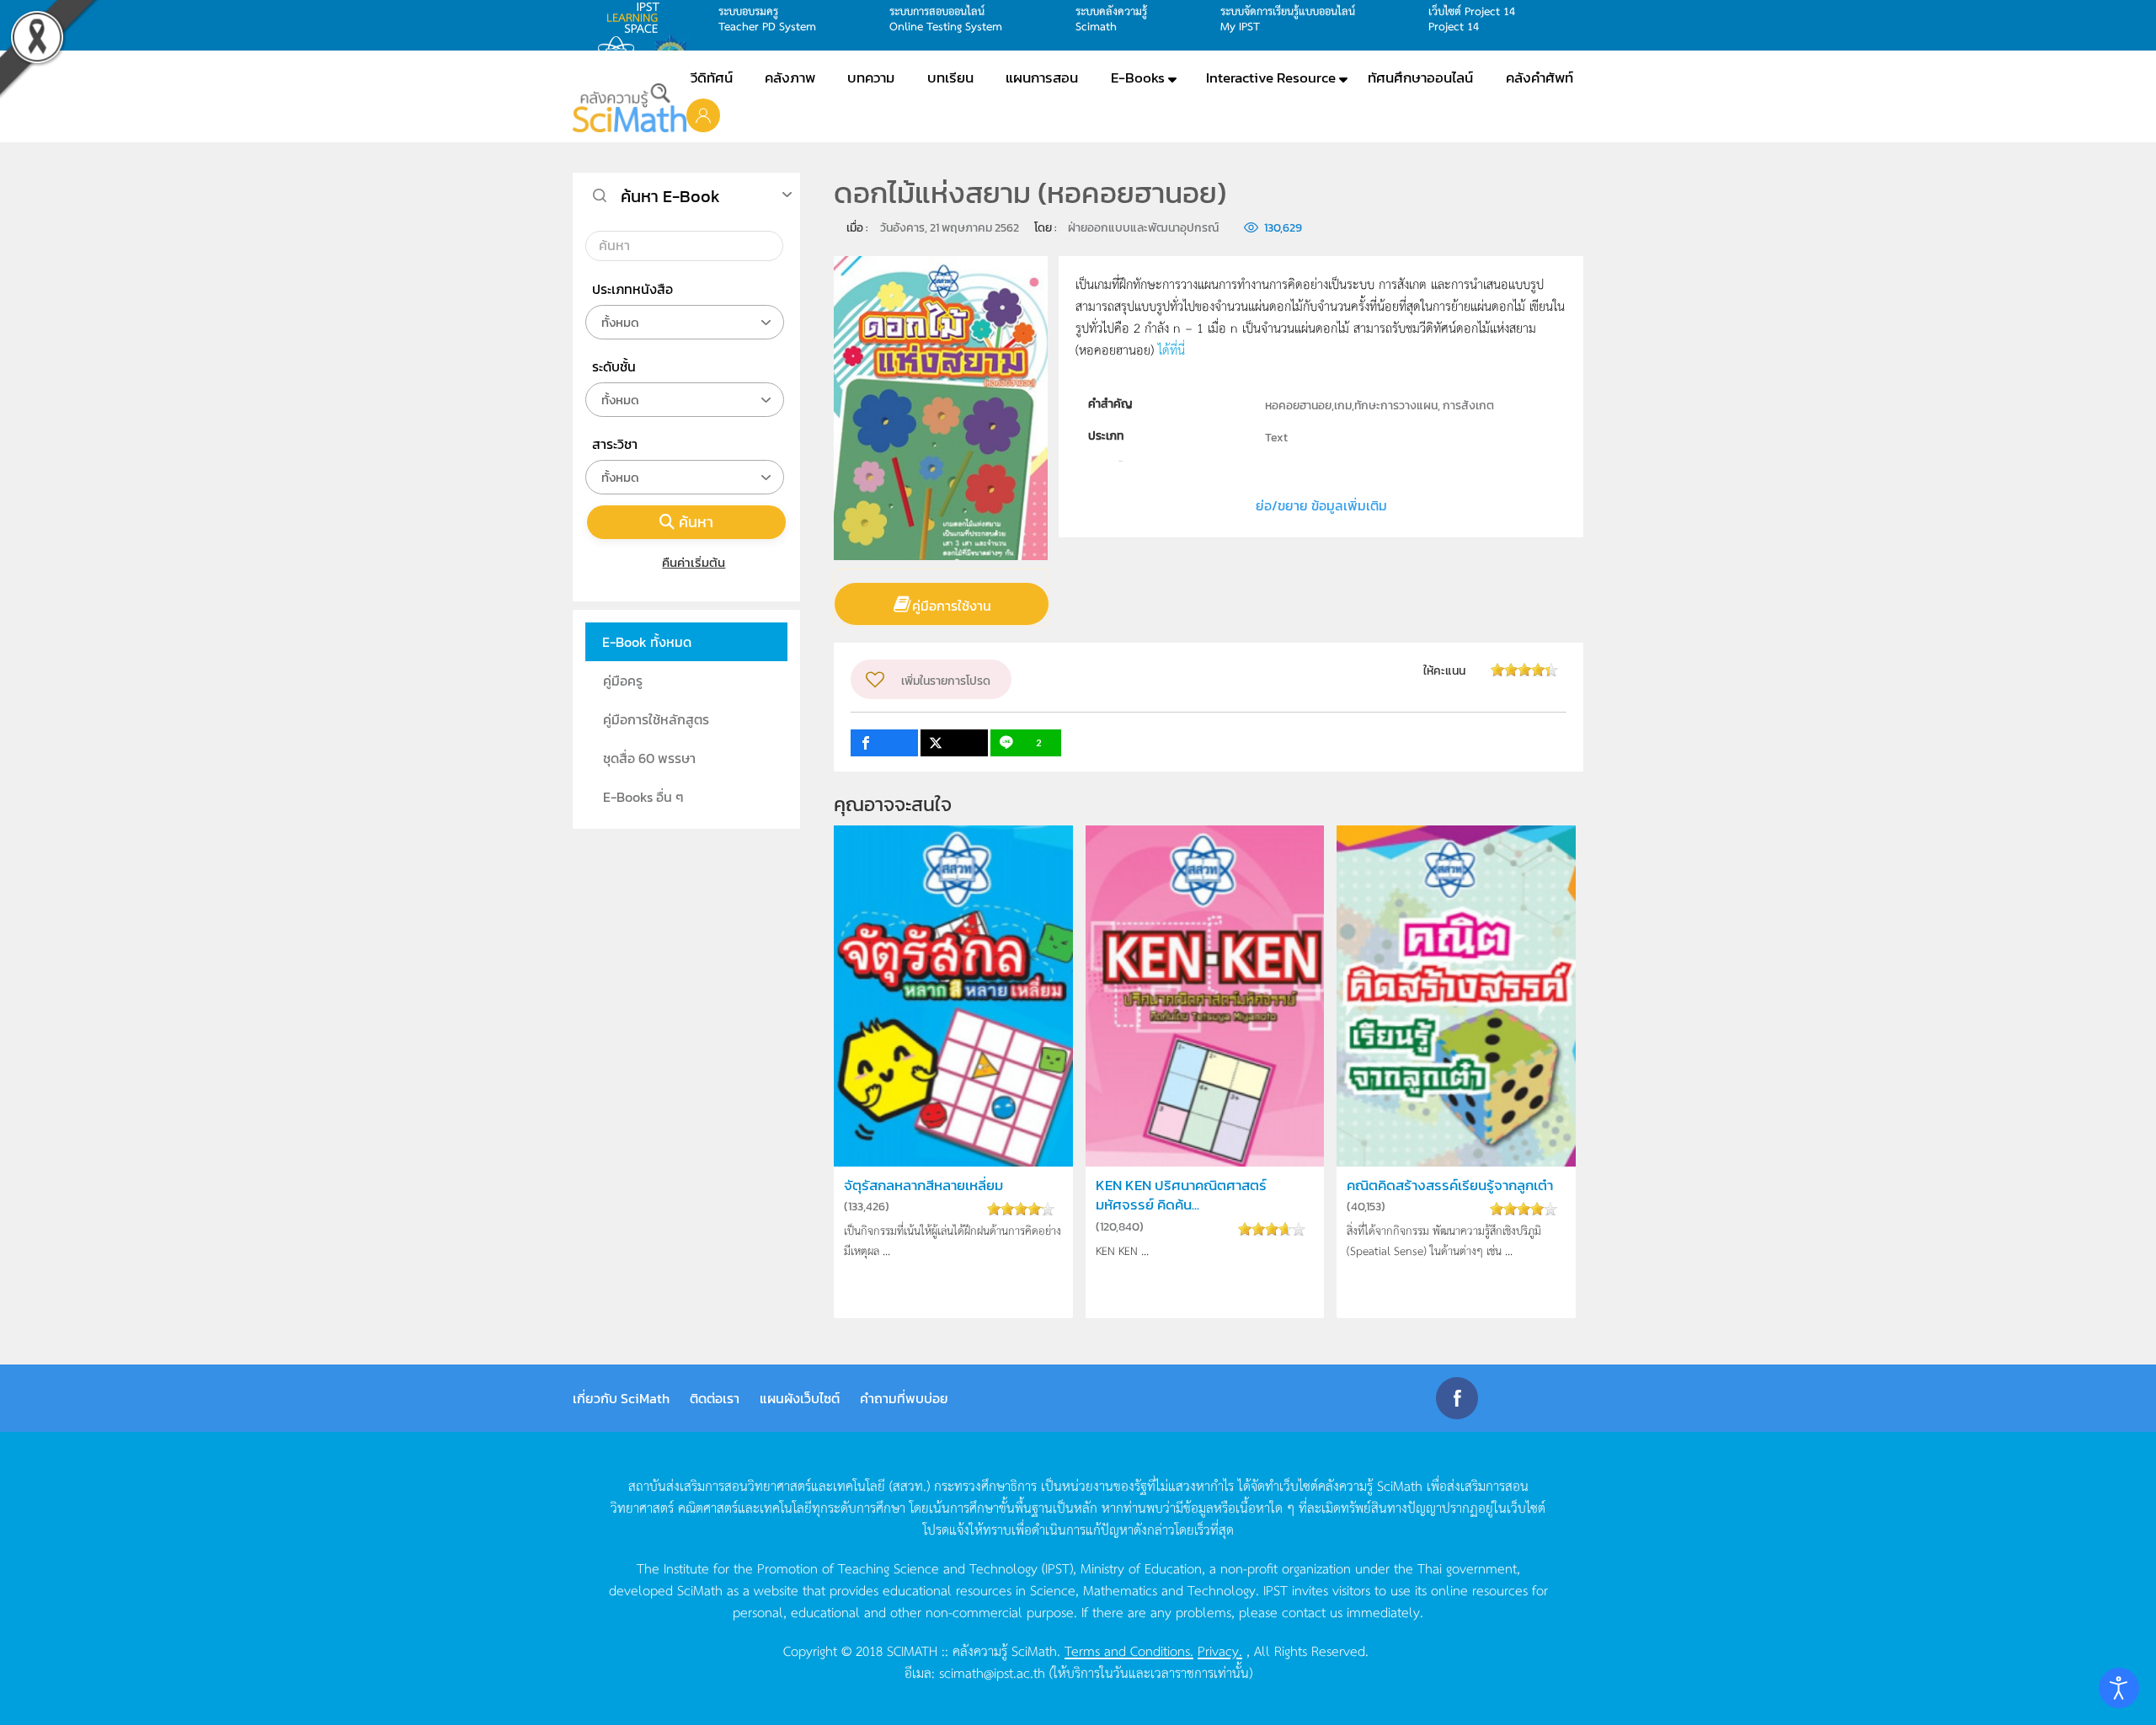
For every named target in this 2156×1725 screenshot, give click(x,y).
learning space (638, 18)
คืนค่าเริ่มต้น (694, 562)
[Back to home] (630, 108)
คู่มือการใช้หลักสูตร (656, 719)
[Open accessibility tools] (2119, 1688)
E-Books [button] (1138, 77)
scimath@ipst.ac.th (992, 1672)
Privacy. (1220, 1650)
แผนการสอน (1042, 77)
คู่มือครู (623, 681)
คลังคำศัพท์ (1540, 77)
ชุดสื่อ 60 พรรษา (649, 758)
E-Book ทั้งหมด (647, 642)
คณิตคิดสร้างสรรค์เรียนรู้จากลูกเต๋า (1450, 1186)
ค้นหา (696, 522)
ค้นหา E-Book (670, 196)
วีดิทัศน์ (712, 77)
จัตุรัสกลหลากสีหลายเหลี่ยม (923, 1186)
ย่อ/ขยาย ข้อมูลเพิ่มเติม (1321, 505)
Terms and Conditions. (1129, 1650)
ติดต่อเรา (715, 1398)
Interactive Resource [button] (1271, 77)
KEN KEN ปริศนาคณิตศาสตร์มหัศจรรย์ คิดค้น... (1181, 1195)
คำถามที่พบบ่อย (904, 1398)
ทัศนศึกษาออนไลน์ (1420, 77)
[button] (703, 115)
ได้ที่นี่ (1171, 349)
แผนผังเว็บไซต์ (800, 1398)
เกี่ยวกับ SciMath (621, 1398)
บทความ (871, 77)
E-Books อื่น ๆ (643, 797)
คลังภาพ (790, 77)
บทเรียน (950, 77)
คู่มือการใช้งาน (952, 606)
